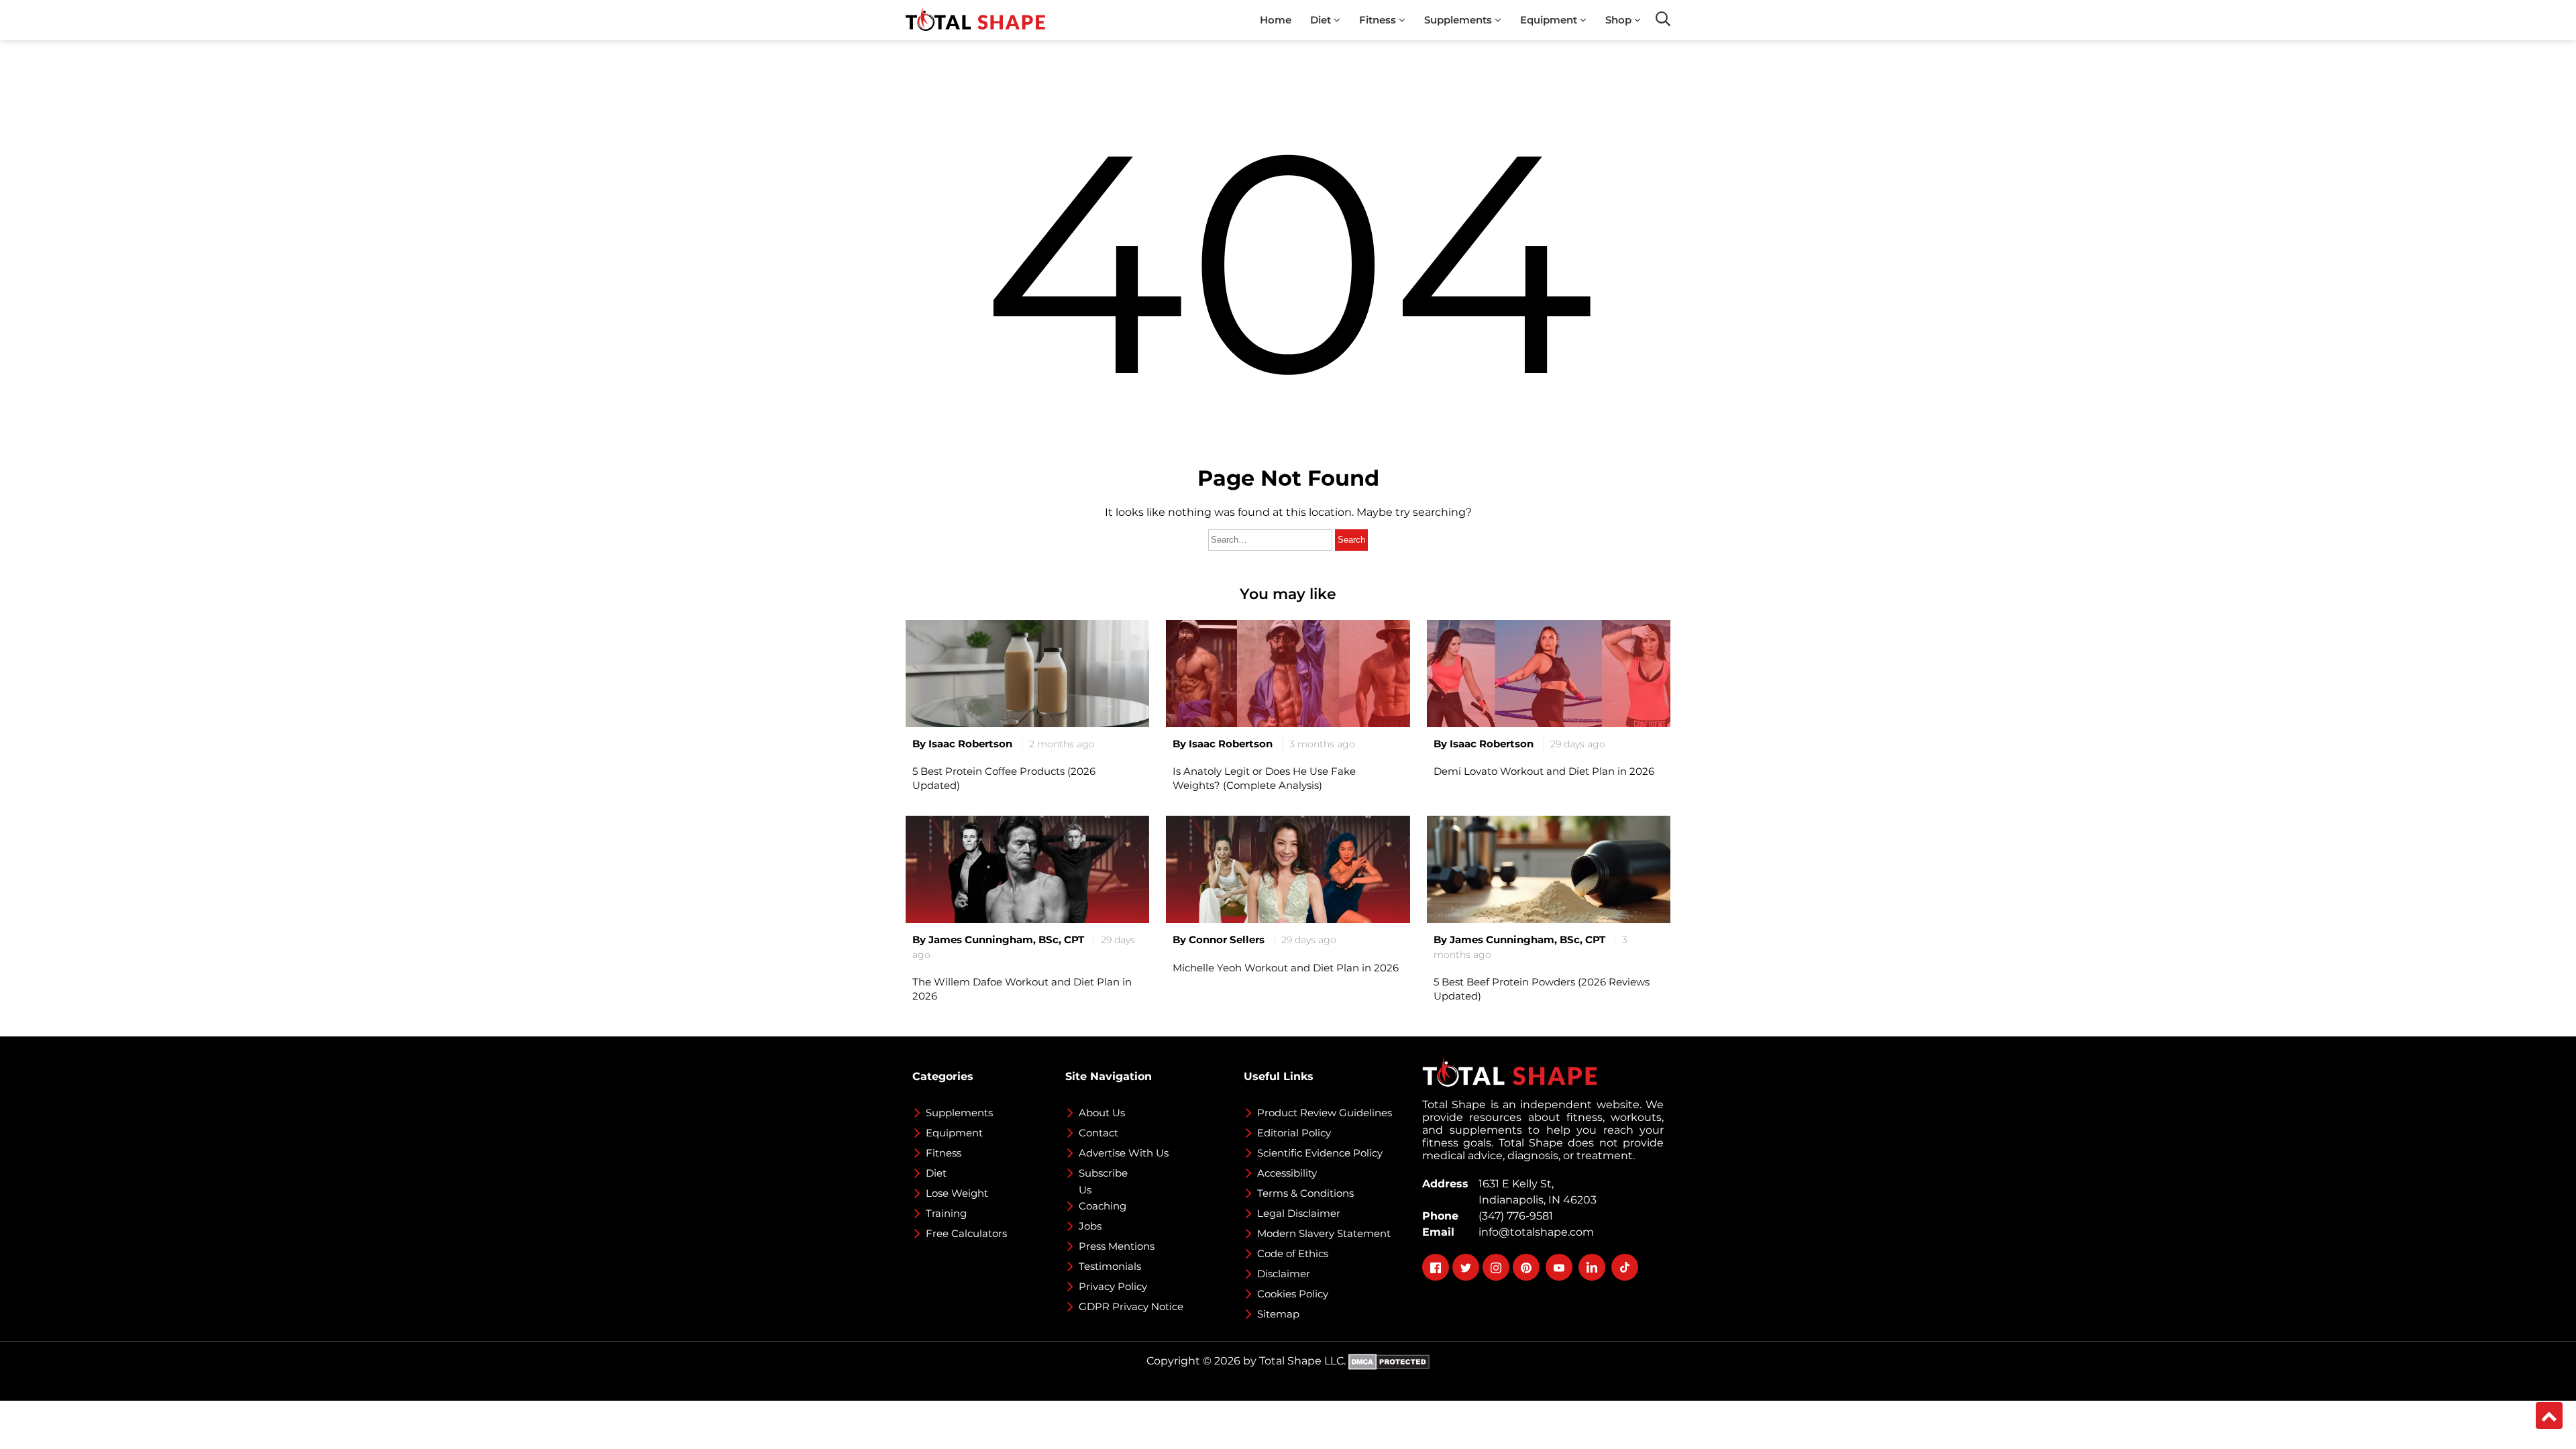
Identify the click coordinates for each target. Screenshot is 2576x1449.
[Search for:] (1272, 539)
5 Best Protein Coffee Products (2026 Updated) (1004, 778)
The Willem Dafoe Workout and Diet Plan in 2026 (1022, 989)
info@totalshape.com (1534, 1232)
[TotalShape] (975, 20)
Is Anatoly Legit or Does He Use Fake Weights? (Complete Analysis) (1264, 778)
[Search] (1663, 19)
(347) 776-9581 (1513, 1216)
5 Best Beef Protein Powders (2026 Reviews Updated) (1542, 989)
